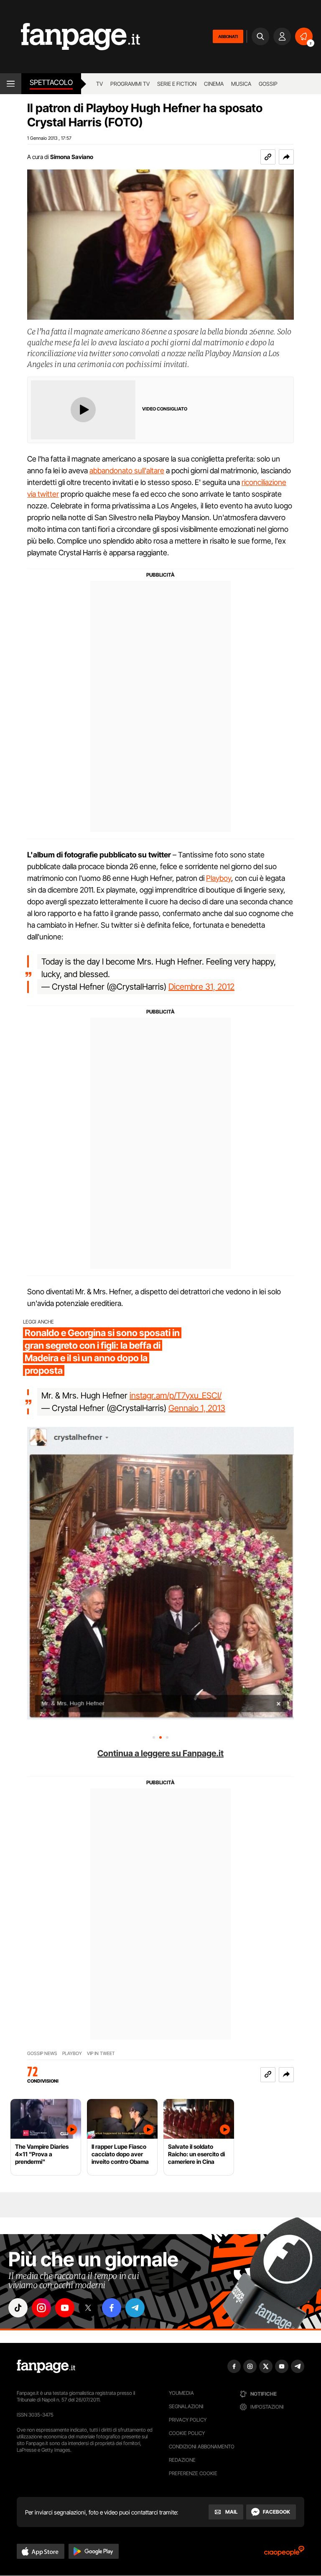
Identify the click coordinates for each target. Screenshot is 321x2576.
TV (99, 84)
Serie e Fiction (177, 84)
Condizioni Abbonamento (202, 2446)
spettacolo (51, 82)
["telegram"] (135, 2308)
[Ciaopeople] (284, 2554)
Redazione (182, 2460)
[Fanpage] (46, 2366)
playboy (72, 2054)
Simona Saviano (72, 157)
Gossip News (42, 2054)
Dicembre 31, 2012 (201, 987)
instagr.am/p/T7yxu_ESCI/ (176, 1396)
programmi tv (130, 84)
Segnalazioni (186, 2406)
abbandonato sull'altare (127, 471)
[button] (286, 157)
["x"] (88, 2308)
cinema (214, 84)
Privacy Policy (188, 2420)
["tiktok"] (18, 2308)
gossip (268, 84)
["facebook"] (112, 2308)
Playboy (219, 878)
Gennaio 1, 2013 (197, 1408)
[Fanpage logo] (70, 37)
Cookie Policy (187, 2433)
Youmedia (181, 2393)
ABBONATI (228, 36)
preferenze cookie (193, 2473)
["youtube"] (65, 2308)
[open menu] (11, 84)
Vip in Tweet (101, 2054)
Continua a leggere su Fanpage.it (160, 1753)
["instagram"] (41, 2308)
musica (241, 84)
